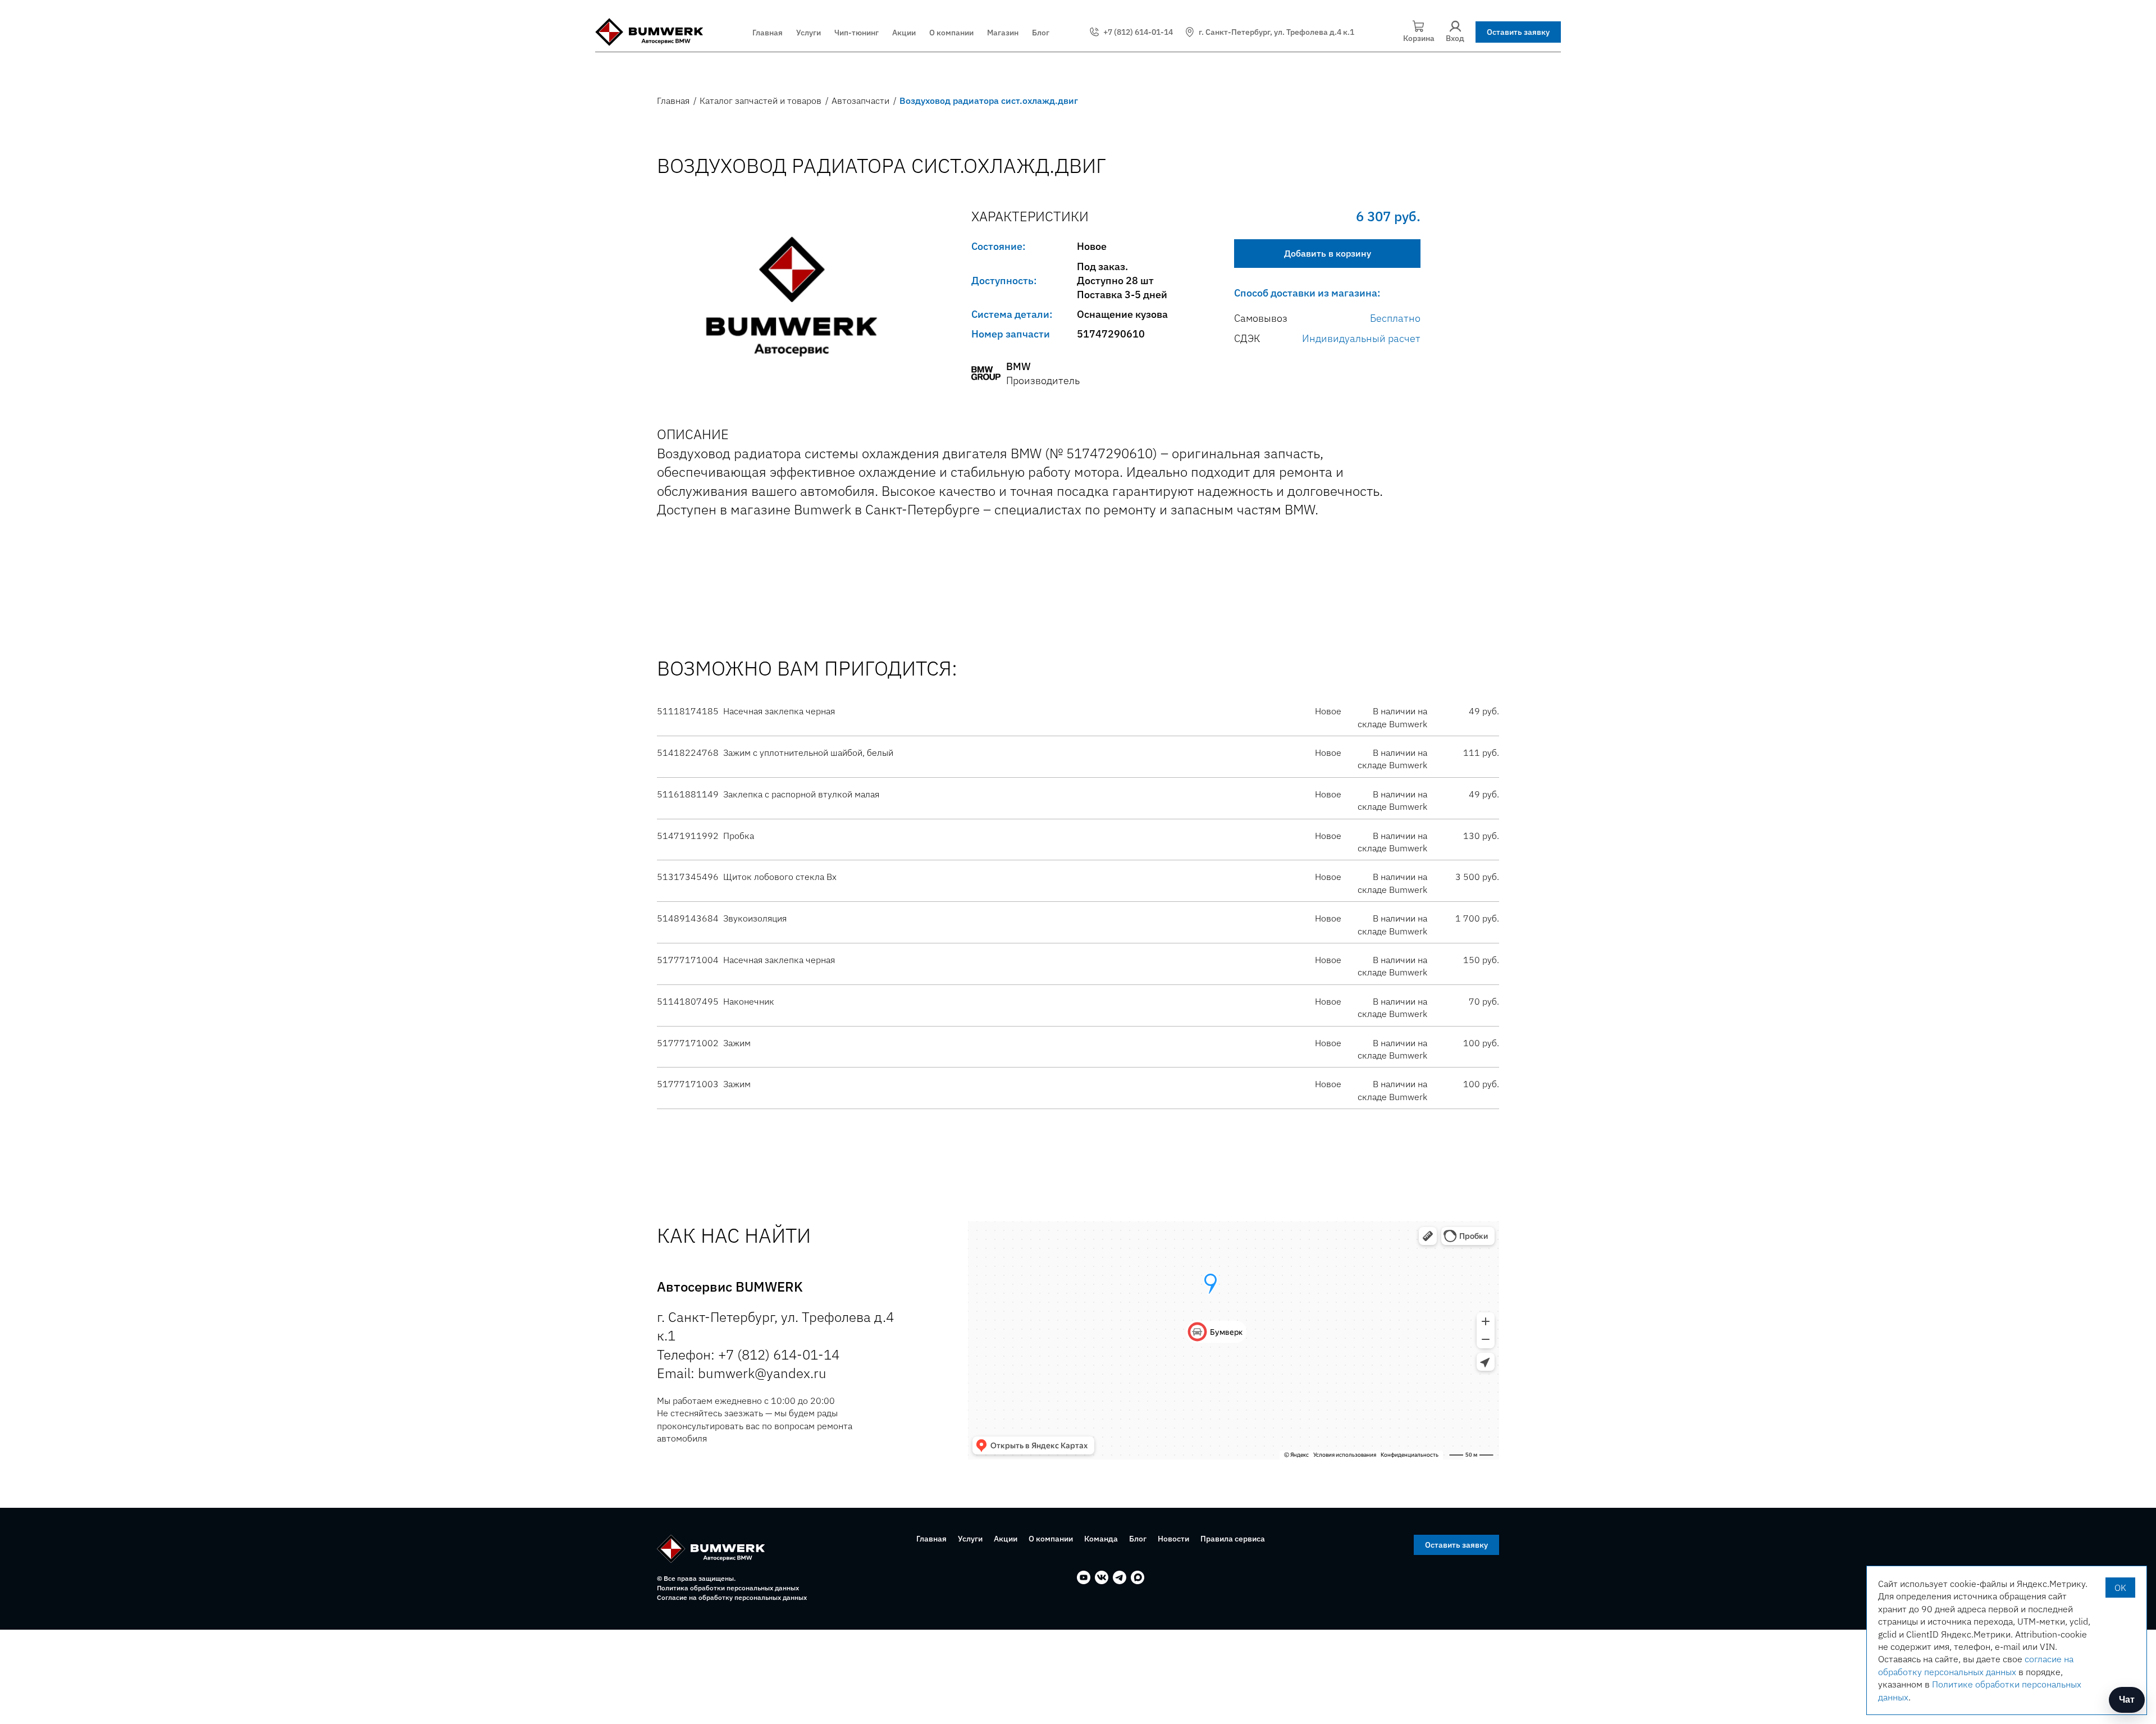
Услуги (808, 33)
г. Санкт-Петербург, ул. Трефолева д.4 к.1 (1276, 32)
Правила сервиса (1233, 1539)
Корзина (1419, 38)
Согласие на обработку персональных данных (732, 1597)
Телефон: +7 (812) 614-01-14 (748, 1354)
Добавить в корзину (1328, 253)
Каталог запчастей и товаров (760, 101)
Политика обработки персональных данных (728, 1588)
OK (2120, 1588)
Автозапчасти (860, 101)
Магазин (1003, 33)
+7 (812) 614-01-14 (1138, 32)
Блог (1041, 33)
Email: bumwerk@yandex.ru (742, 1373)
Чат (2127, 1700)
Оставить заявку (1518, 32)
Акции (904, 33)
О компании (951, 33)
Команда (1101, 1539)
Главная (768, 33)
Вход (1455, 38)
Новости (1173, 1539)
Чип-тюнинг (857, 33)
